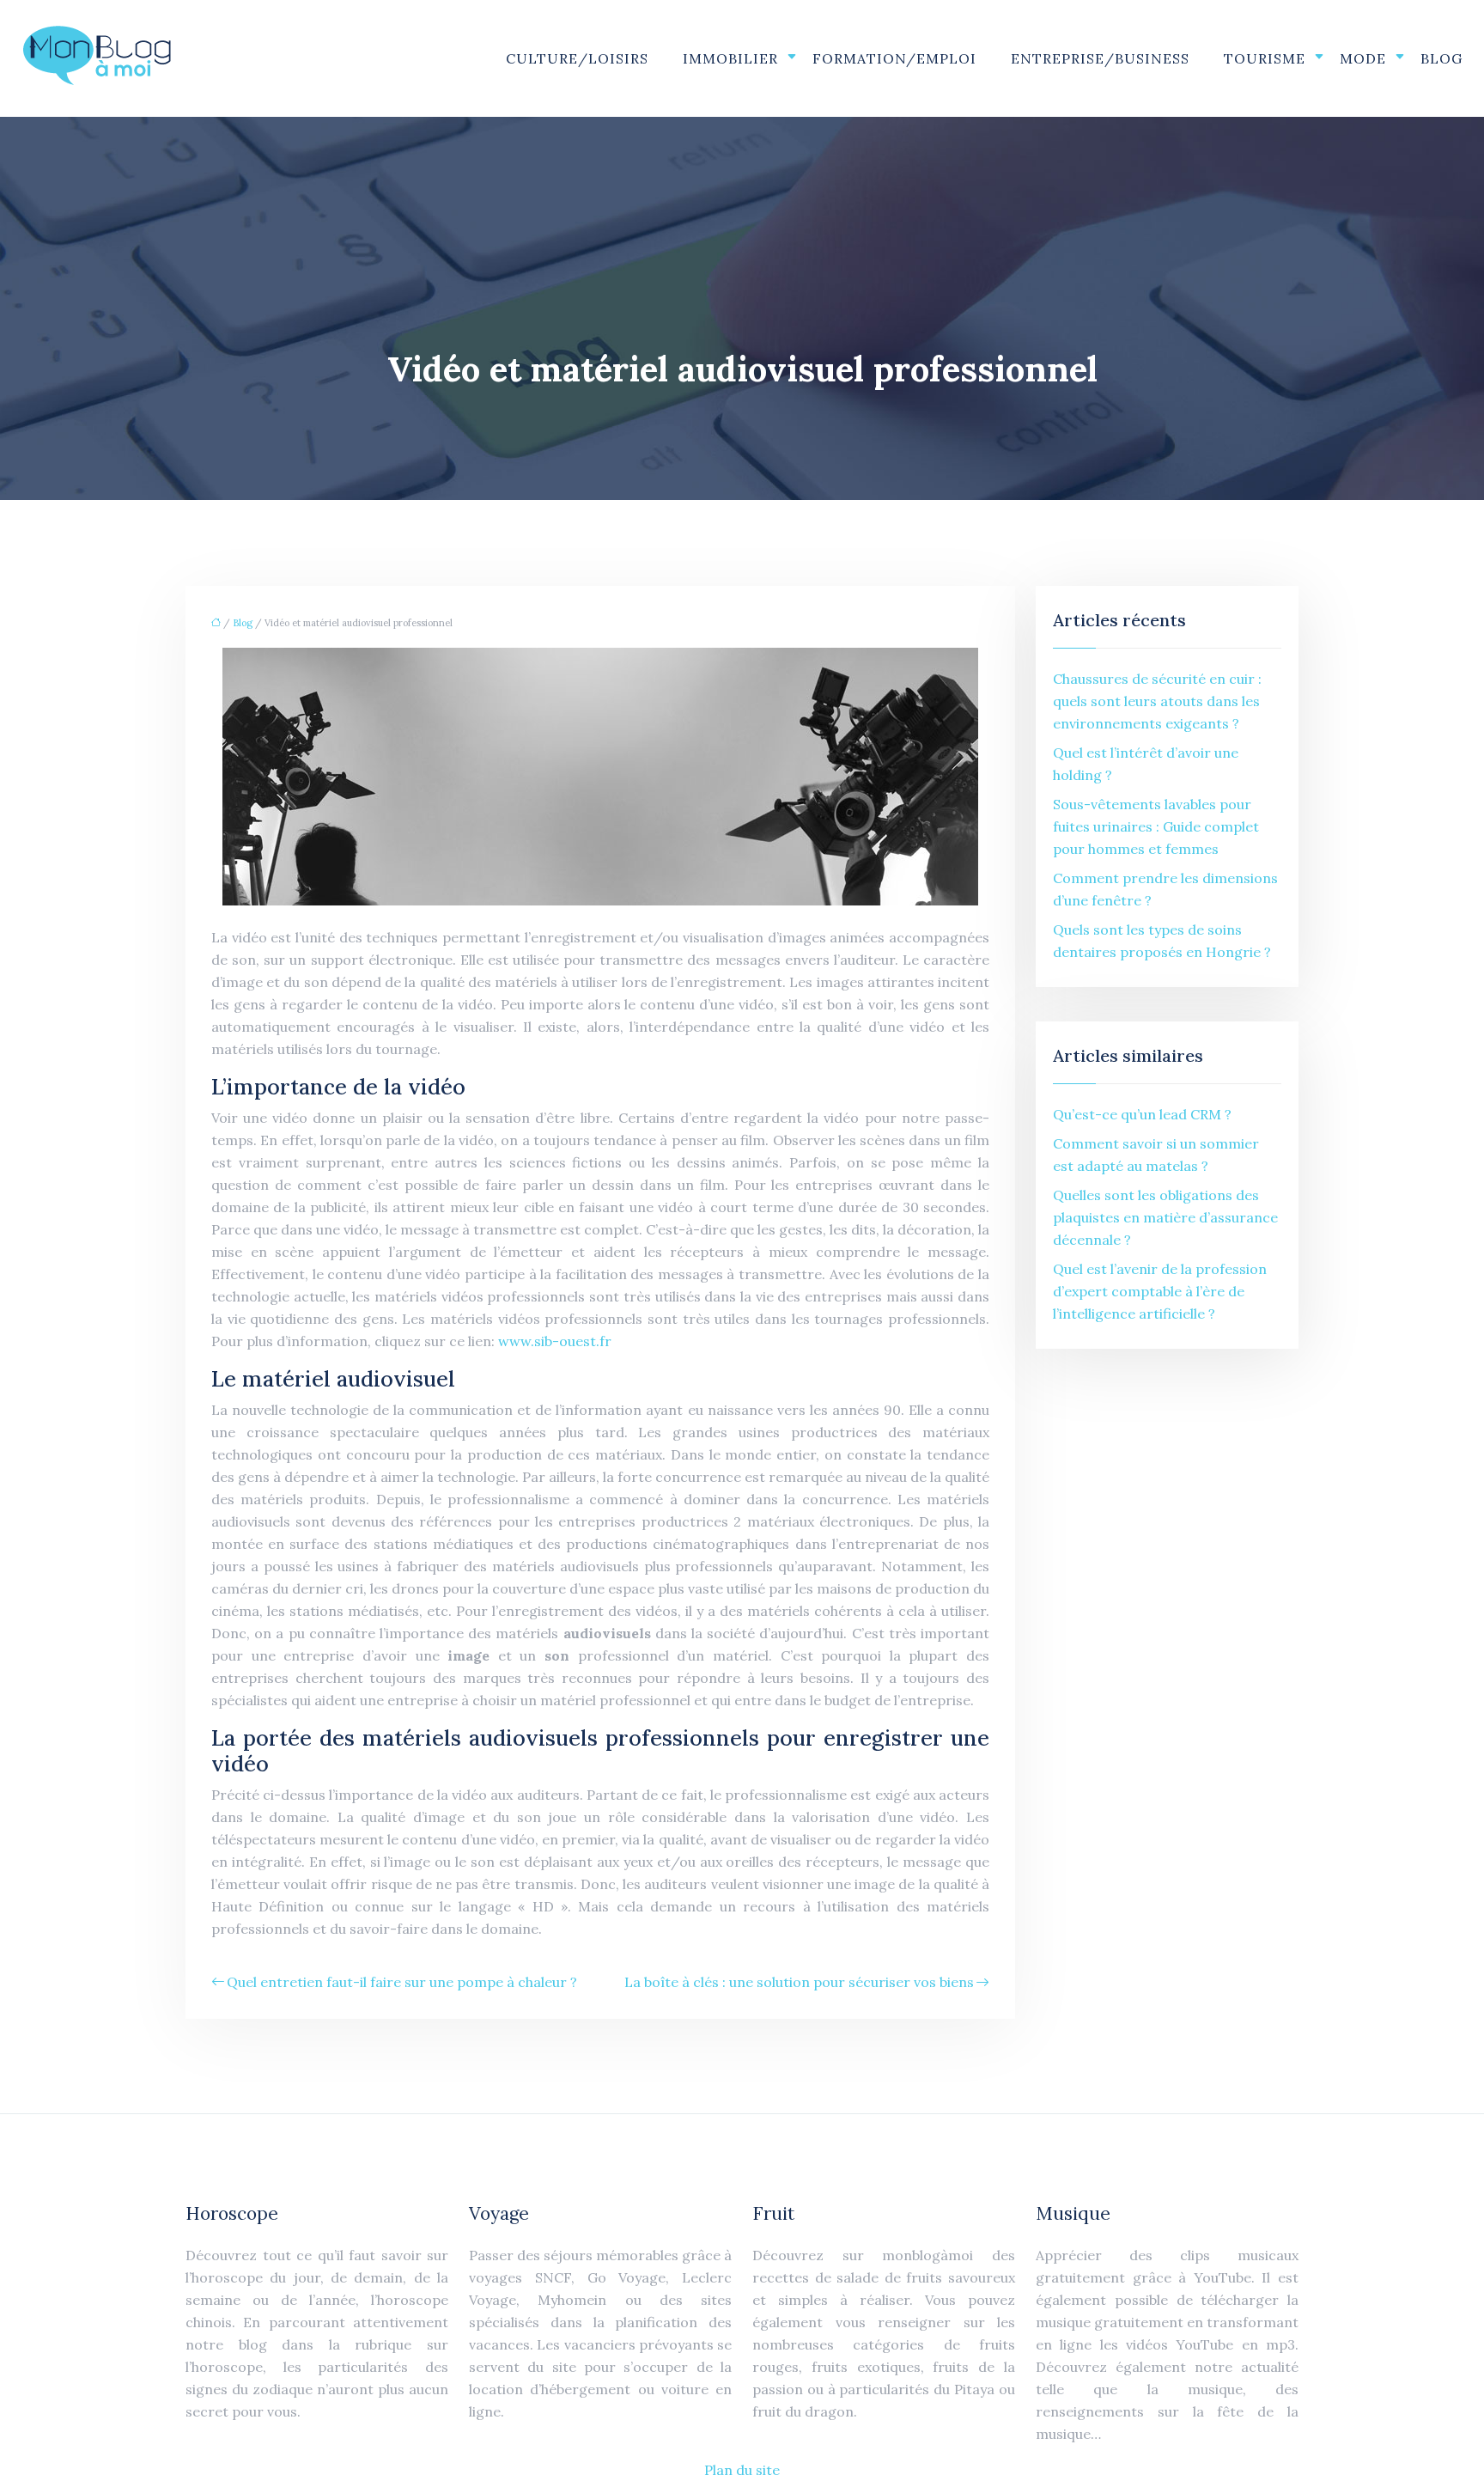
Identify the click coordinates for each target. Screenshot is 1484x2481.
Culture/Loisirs (577, 58)
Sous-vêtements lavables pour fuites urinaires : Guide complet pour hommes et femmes (1156, 826)
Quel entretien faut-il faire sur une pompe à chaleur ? (402, 1982)
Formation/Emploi (894, 58)
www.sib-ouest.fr (555, 1341)
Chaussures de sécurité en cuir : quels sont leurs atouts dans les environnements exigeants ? (1157, 701)
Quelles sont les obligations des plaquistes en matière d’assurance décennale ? (1165, 1217)
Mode (1363, 58)
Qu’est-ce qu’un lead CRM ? (1142, 1114)
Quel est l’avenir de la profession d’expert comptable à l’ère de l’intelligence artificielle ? (1160, 1291)
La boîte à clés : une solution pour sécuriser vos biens (799, 1982)
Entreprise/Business (1100, 58)
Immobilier (730, 58)
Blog (1441, 58)
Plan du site (742, 2470)
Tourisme (1265, 58)
